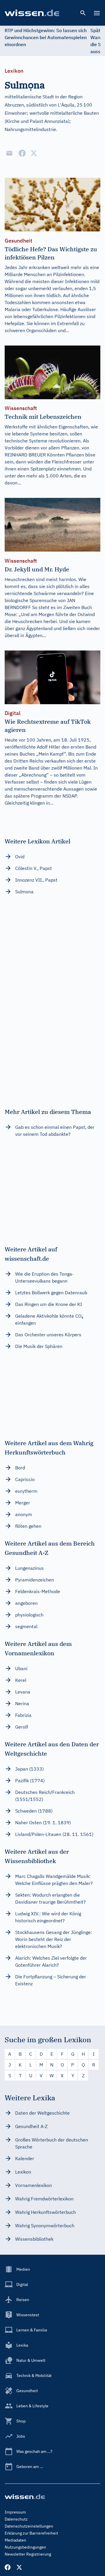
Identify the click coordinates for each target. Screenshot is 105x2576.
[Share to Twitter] (34, 153)
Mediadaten (15, 2540)
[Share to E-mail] (9, 153)
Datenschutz (16, 2519)
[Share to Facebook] (22, 153)
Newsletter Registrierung (28, 2554)
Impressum (15, 2512)
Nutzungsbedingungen (25, 2547)
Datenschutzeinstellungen (29, 2526)
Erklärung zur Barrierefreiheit (31, 2533)
